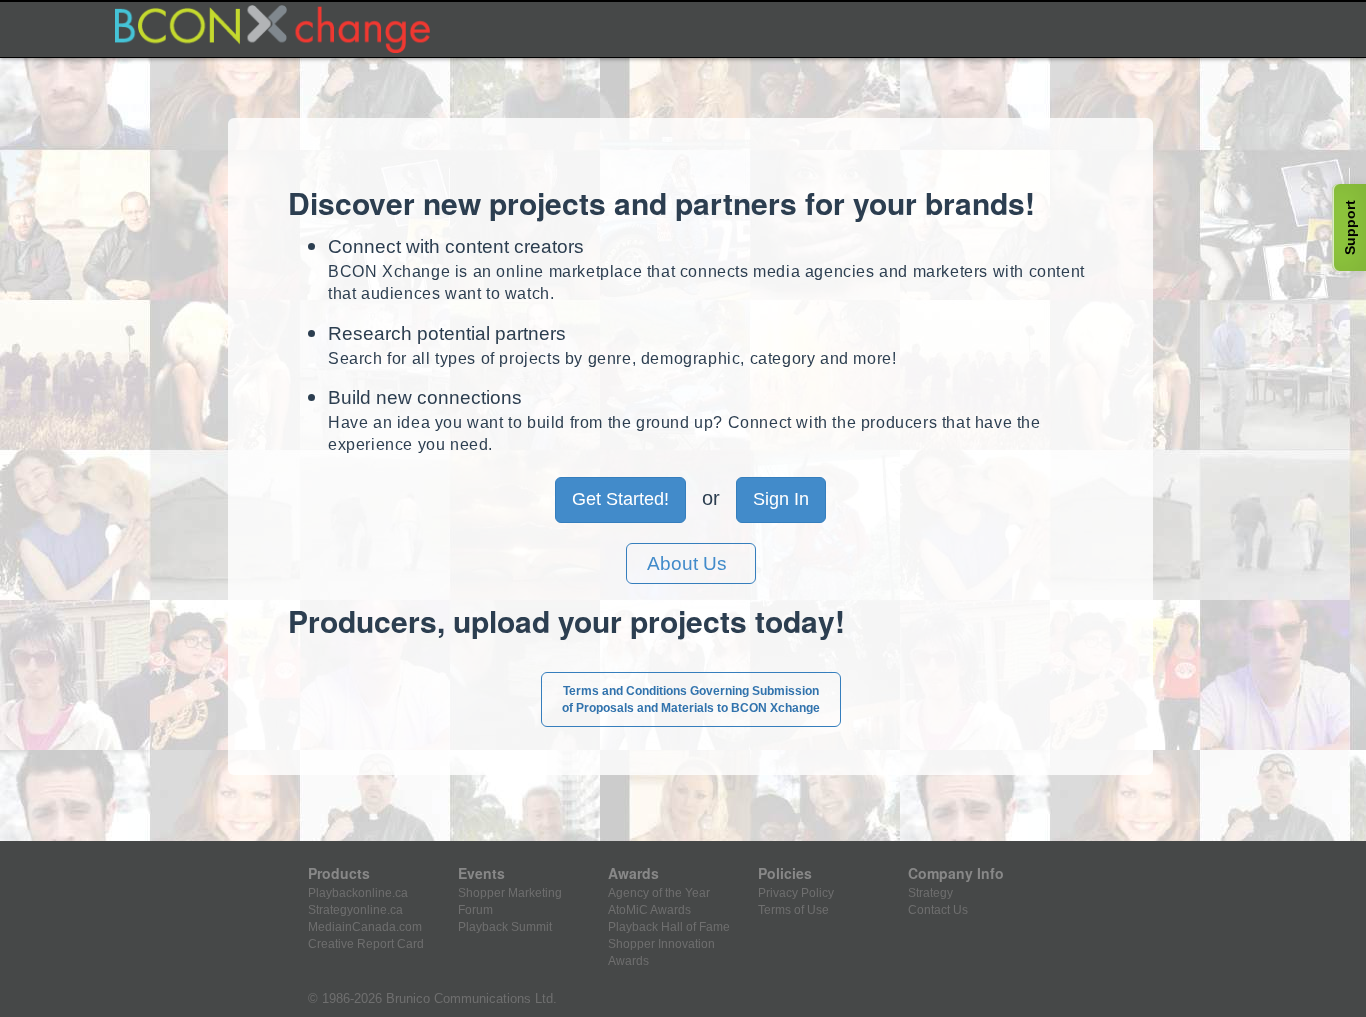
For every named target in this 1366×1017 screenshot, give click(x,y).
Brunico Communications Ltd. (471, 998)
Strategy (930, 893)
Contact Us (938, 910)
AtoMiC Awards (649, 910)
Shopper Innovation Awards (661, 952)
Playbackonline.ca (358, 893)
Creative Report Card (366, 944)
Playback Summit (505, 927)
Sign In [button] (781, 499)
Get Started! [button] (620, 499)
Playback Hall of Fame (669, 927)
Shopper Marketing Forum (510, 901)
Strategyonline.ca (355, 910)
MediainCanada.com (365, 927)
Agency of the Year (659, 893)
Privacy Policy (796, 893)
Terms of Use (793, 910)
